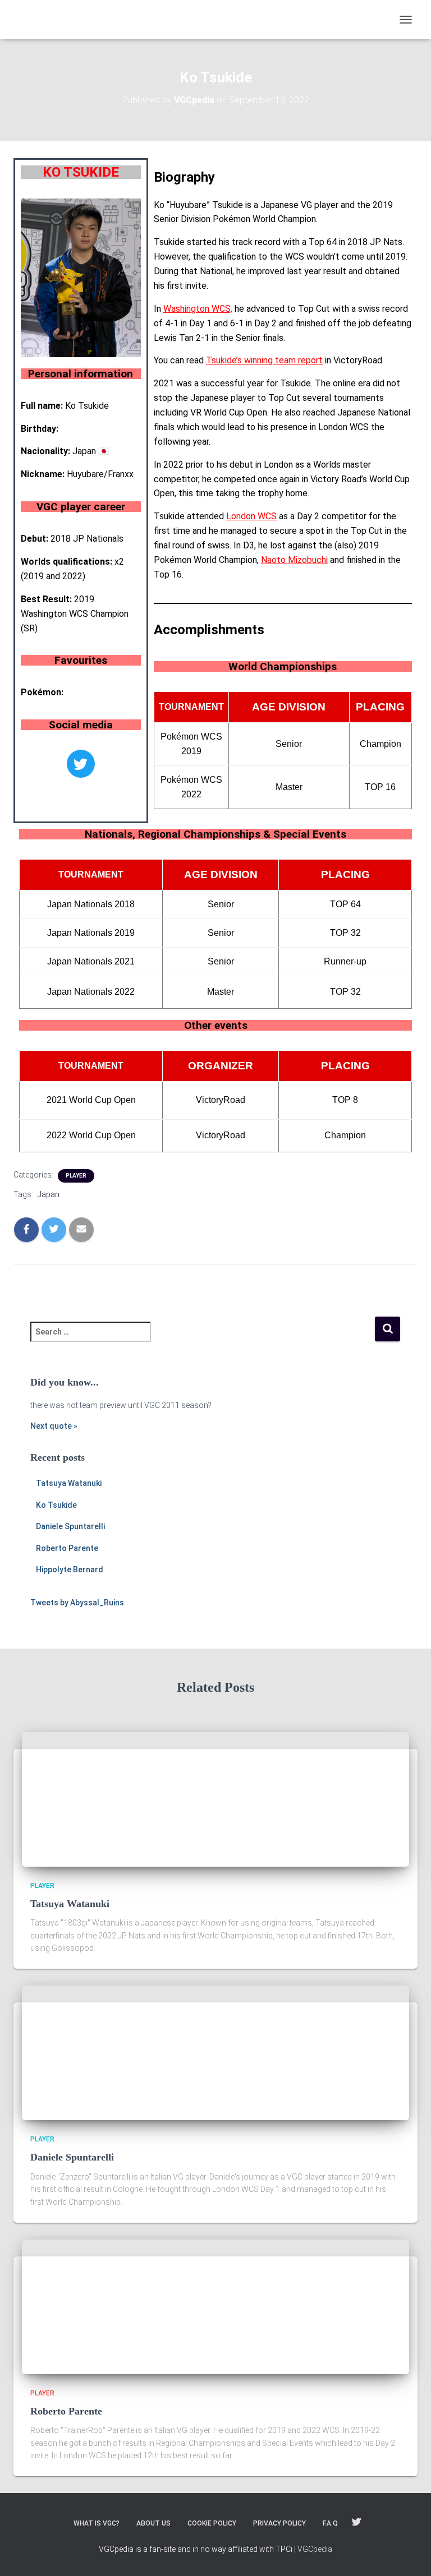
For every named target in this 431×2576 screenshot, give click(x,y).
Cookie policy (212, 2523)
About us (153, 2523)
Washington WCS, (198, 309)
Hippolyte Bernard (70, 1569)
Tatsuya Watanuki (69, 1483)
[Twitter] (81, 764)
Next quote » (54, 1426)
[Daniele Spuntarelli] (123, 2052)
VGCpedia (315, 2549)
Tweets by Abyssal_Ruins (77, 1603)
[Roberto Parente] (123, 2306)
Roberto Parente (67, 1548)
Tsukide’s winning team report (264, 360)
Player (76, 1176)
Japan (49, 1194)
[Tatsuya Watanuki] (123, 1798)
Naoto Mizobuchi (294, 560)
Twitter (356, 2523)
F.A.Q (330, 2523)
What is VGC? (97, 2523)
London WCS (251, 516)
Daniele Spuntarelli (70, 1526)
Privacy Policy (279, 2523)
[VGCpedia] (84, 20)
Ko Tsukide (56, 1505)
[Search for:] (202, 1339)
